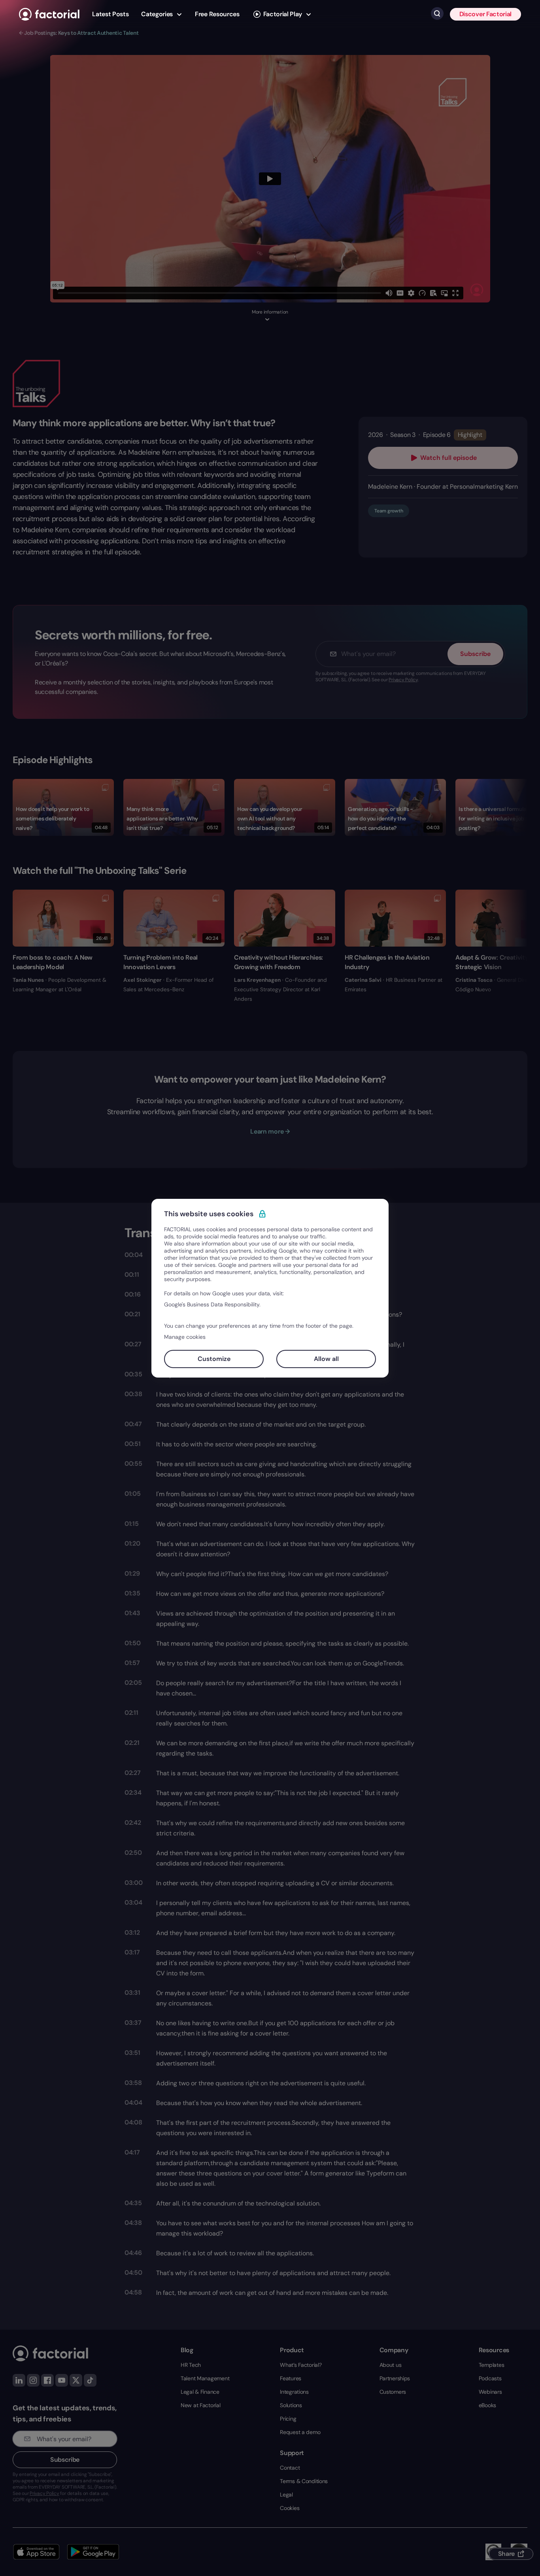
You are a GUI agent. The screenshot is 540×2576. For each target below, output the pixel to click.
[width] (49, 14)
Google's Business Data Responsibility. (212, 1304)
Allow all (326, 1359)
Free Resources (217, 14)
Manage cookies (185, 1337)
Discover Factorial (485, 14)
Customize (214, 1359)
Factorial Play (283, 14)
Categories (157, 14)
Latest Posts (110, 14)
